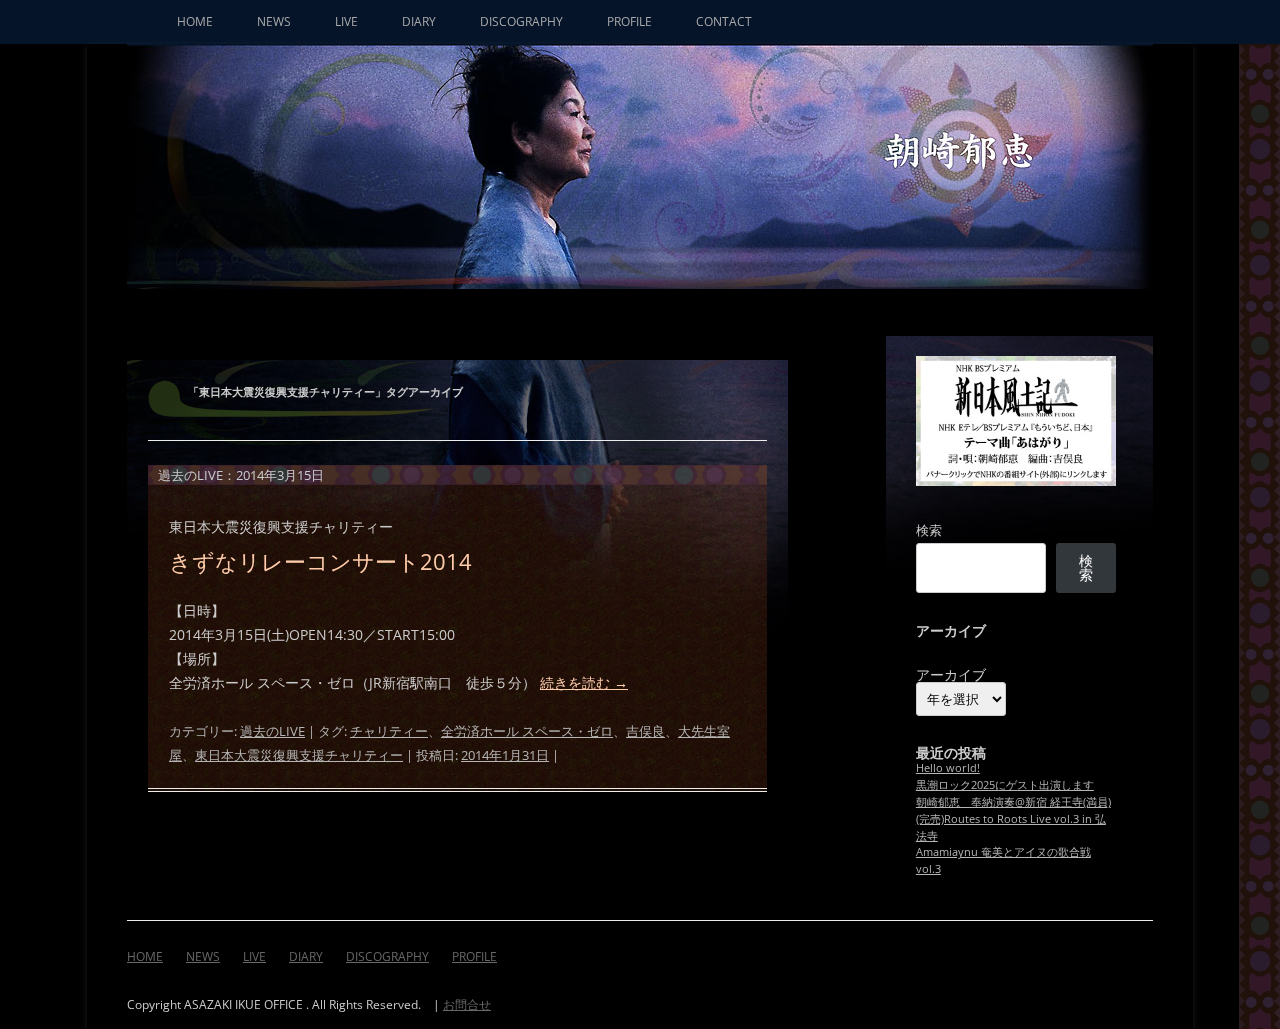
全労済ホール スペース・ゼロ (527, 731)
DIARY (419, 21)
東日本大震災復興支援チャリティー (299, 755)
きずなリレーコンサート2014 (320, 561)
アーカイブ (951, 675)
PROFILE (629, 21)
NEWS (274, 21)
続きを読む (584, 682)
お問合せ (467, 1004)
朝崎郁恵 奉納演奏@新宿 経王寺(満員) (1013, 801)
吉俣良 (645, 731)
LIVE (346, 21)
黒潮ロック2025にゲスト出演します (1005, 784)
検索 (929, 530)
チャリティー (389, 731)
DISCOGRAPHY (521, 21)
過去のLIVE (272, 731)
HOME (195, 21)
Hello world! (948, 767)
